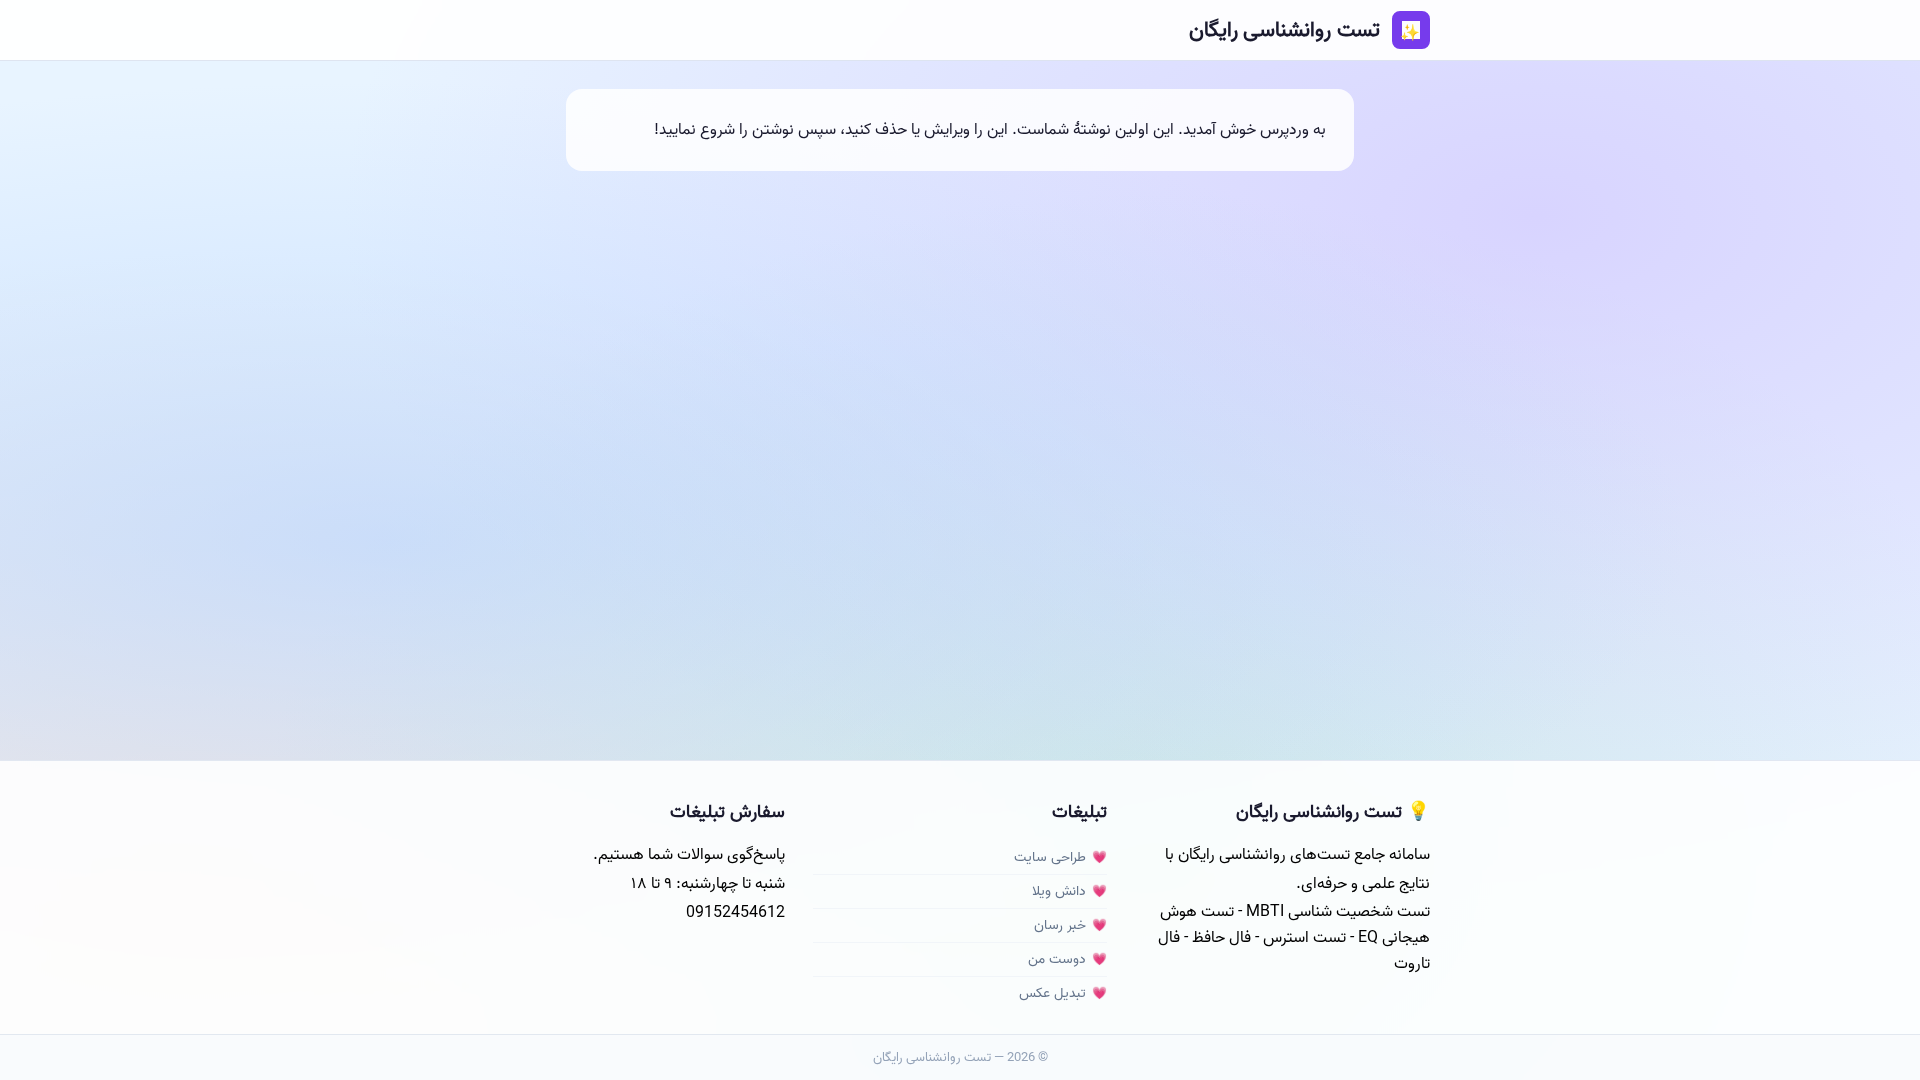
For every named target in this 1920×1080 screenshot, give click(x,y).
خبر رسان (1060, 925)
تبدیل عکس (1052, 993)
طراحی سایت (1050, 857)
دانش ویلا (1059, 891)
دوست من (1057, 959)
